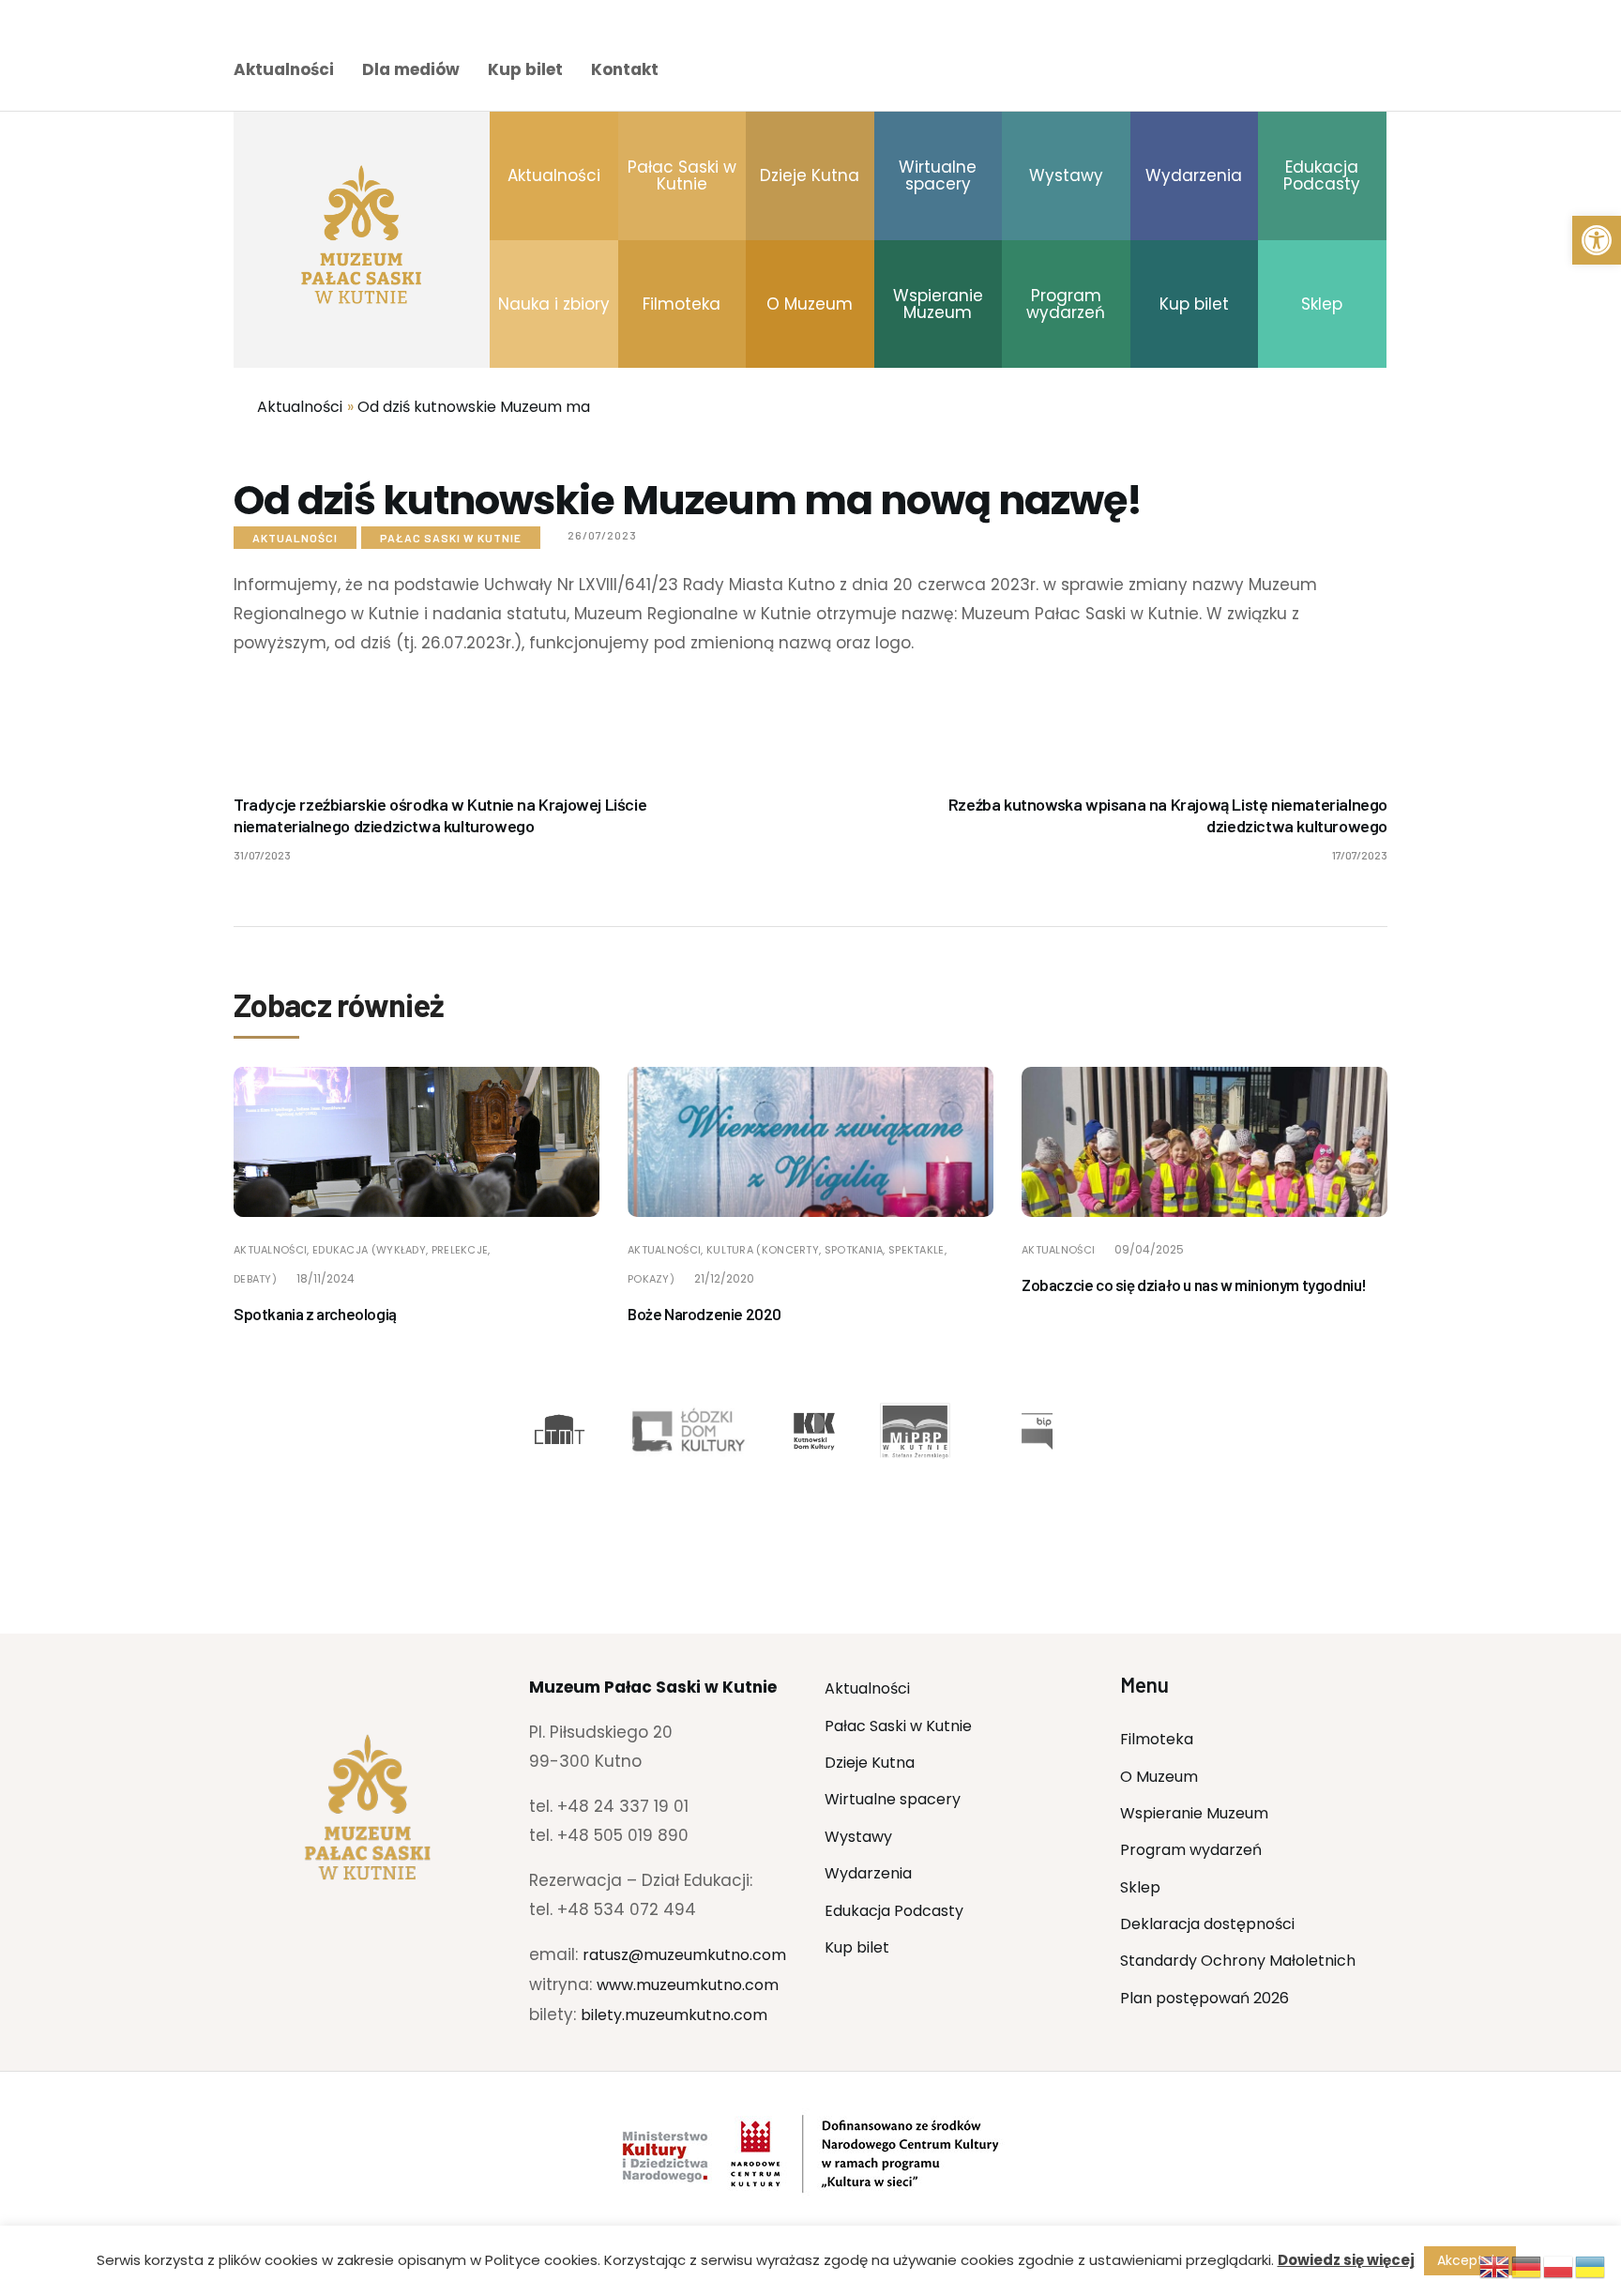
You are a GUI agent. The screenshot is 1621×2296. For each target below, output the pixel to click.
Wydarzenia (868, 1873)
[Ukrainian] (1591, 2266)
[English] (1495, 2266)
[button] (1597, 240)
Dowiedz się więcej (1346, 2260)
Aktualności (284, 69)
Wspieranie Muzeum (1194, 1813)
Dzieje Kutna (870, 1763)
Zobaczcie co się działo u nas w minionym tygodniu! (1194, 1285)
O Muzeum (1159, 1777)
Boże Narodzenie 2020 (704, 1314)
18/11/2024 (326, 1278)
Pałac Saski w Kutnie (451, 538)
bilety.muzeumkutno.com (674, 2015)
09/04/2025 (1149, 1249)
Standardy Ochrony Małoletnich (1238, 1961)
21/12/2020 (724, 1278)
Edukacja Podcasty (894, 1911)
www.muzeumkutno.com (688, 1985)
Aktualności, (273, 1250)
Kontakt (625, 69)
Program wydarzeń (1191, 1850)
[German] (1527, 2266)
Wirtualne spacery (893, 1799)
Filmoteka (1157, 1739)
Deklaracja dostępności (1207, 1924)
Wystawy (858, 1837)
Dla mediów (411, 69)
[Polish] (1559, 2266)
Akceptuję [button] (1470, 2260)
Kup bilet (525, 69)
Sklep (1140, 1887)
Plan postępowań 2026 (1204, 1998)
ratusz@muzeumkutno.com (684, 1955)
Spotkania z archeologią (315, 1314)
